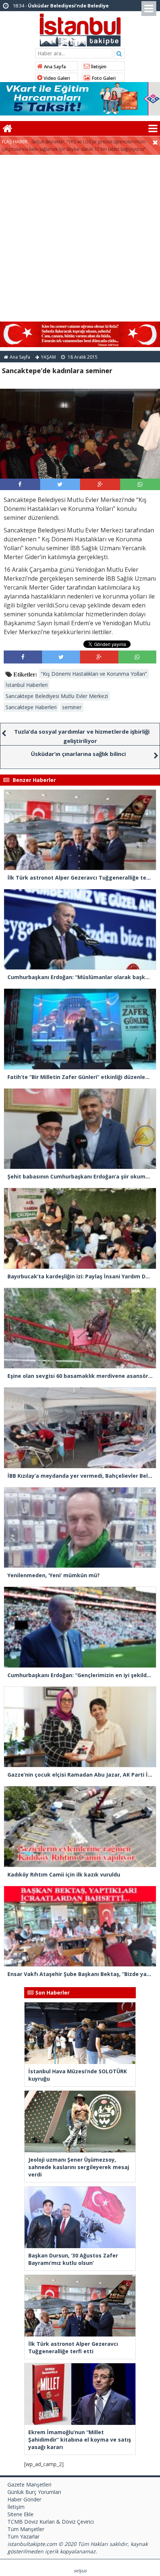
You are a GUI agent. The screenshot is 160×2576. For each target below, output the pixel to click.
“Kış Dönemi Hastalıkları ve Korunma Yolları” (94, 674)
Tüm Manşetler (26, 2529)
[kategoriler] (153, 128)
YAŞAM (48, 357)
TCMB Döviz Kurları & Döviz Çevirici (51, 2522)
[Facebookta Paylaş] (20, 484)
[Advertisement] (80, 238)
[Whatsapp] (140, 484)
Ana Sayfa (54, 67)
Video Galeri (56, 78)
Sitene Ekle (20, 2514)
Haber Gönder (24, 2499)
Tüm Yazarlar (23, 2536)
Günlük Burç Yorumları (34, 2492)
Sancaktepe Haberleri (31, 707)
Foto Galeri (103, 78)
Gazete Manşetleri (29, 2484)
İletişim (98, 67)
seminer (72, 707)
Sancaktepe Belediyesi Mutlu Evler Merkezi (57, 696)
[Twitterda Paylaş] (60, 484)
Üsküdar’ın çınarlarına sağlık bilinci (78, 754)
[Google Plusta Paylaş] (100, 484)
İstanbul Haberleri (27, 685)
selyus (80, 2571)
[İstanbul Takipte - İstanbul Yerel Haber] (80, 29)
